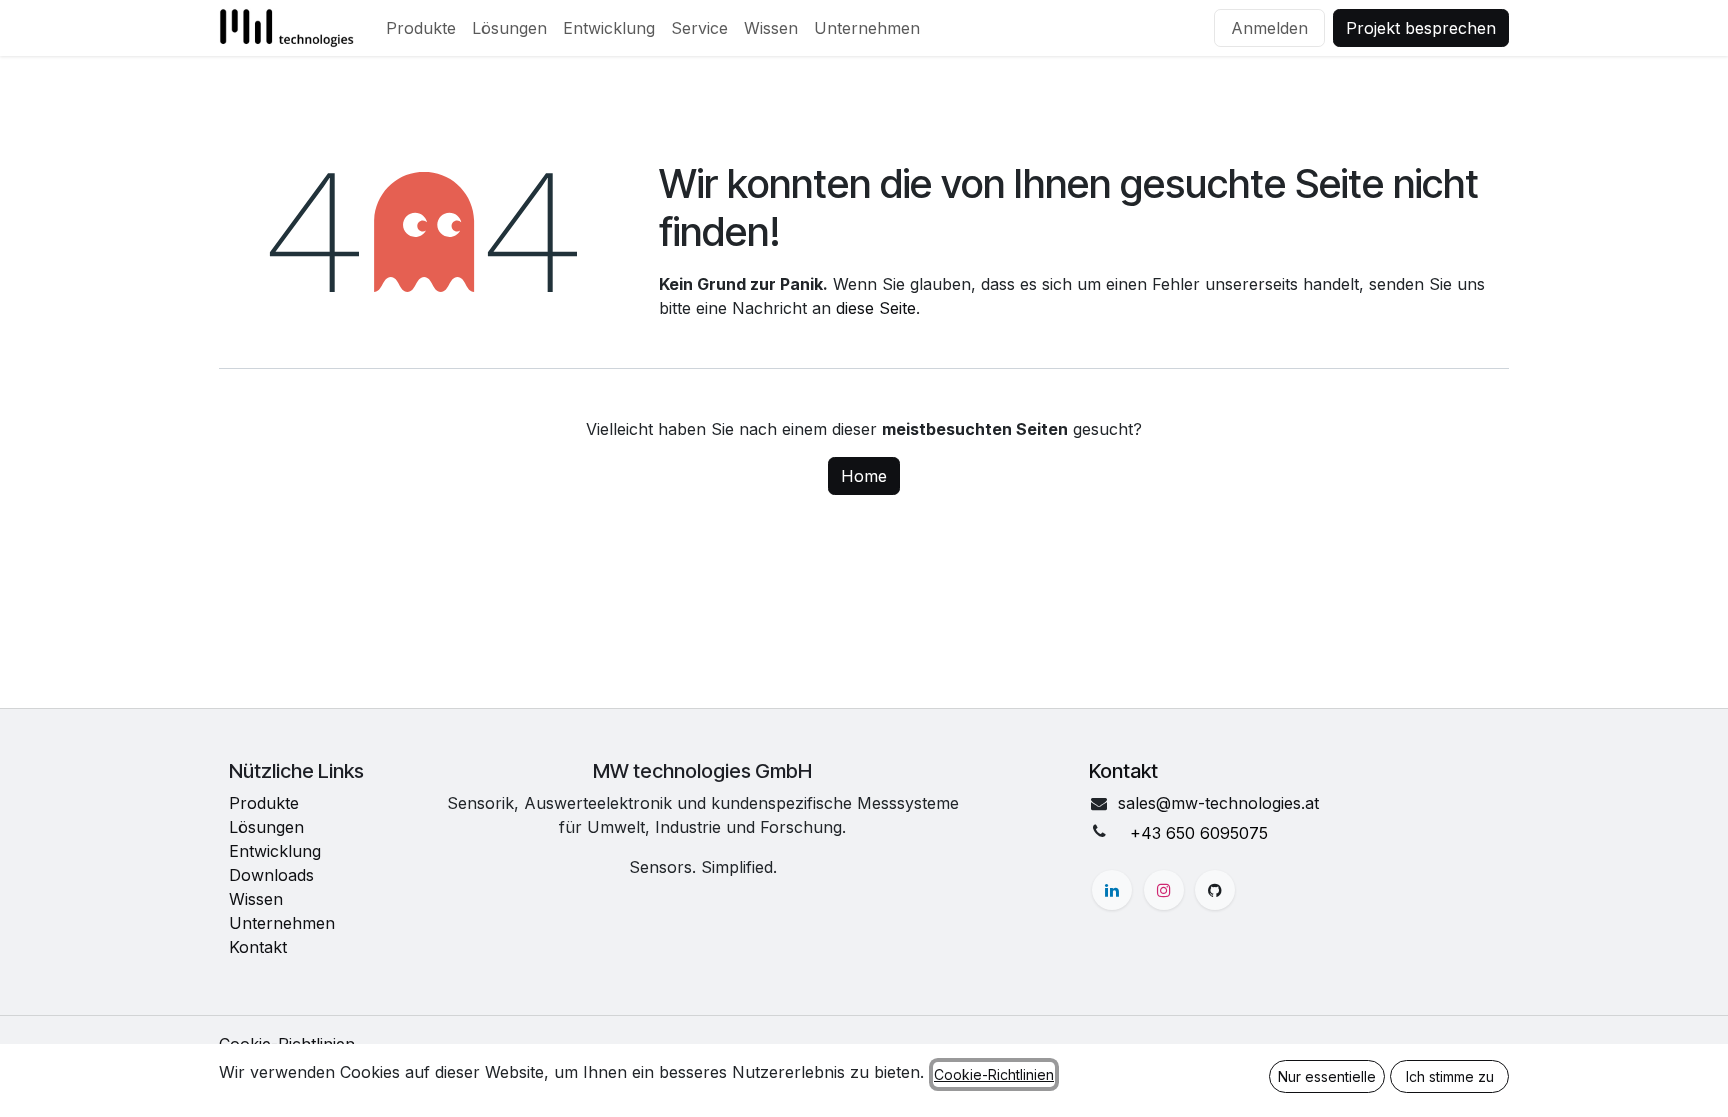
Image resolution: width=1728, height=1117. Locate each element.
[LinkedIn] (1112, 890)
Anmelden (1269, 28)
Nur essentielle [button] (1327, 1076)
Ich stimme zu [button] (1450, 1076)
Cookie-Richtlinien (994, 1074)
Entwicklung (275, 851)
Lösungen (266, 827)
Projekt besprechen (1421, 28)
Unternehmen (282, 923)
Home (864, 476)
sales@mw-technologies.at (1218, 803)
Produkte (264, 803)
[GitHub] (1215, 890)
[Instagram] (1164, 890)
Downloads (271, 875)
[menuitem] (421, 28)
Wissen (256, 899)
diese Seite (876, 308)
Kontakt (258, 947)
